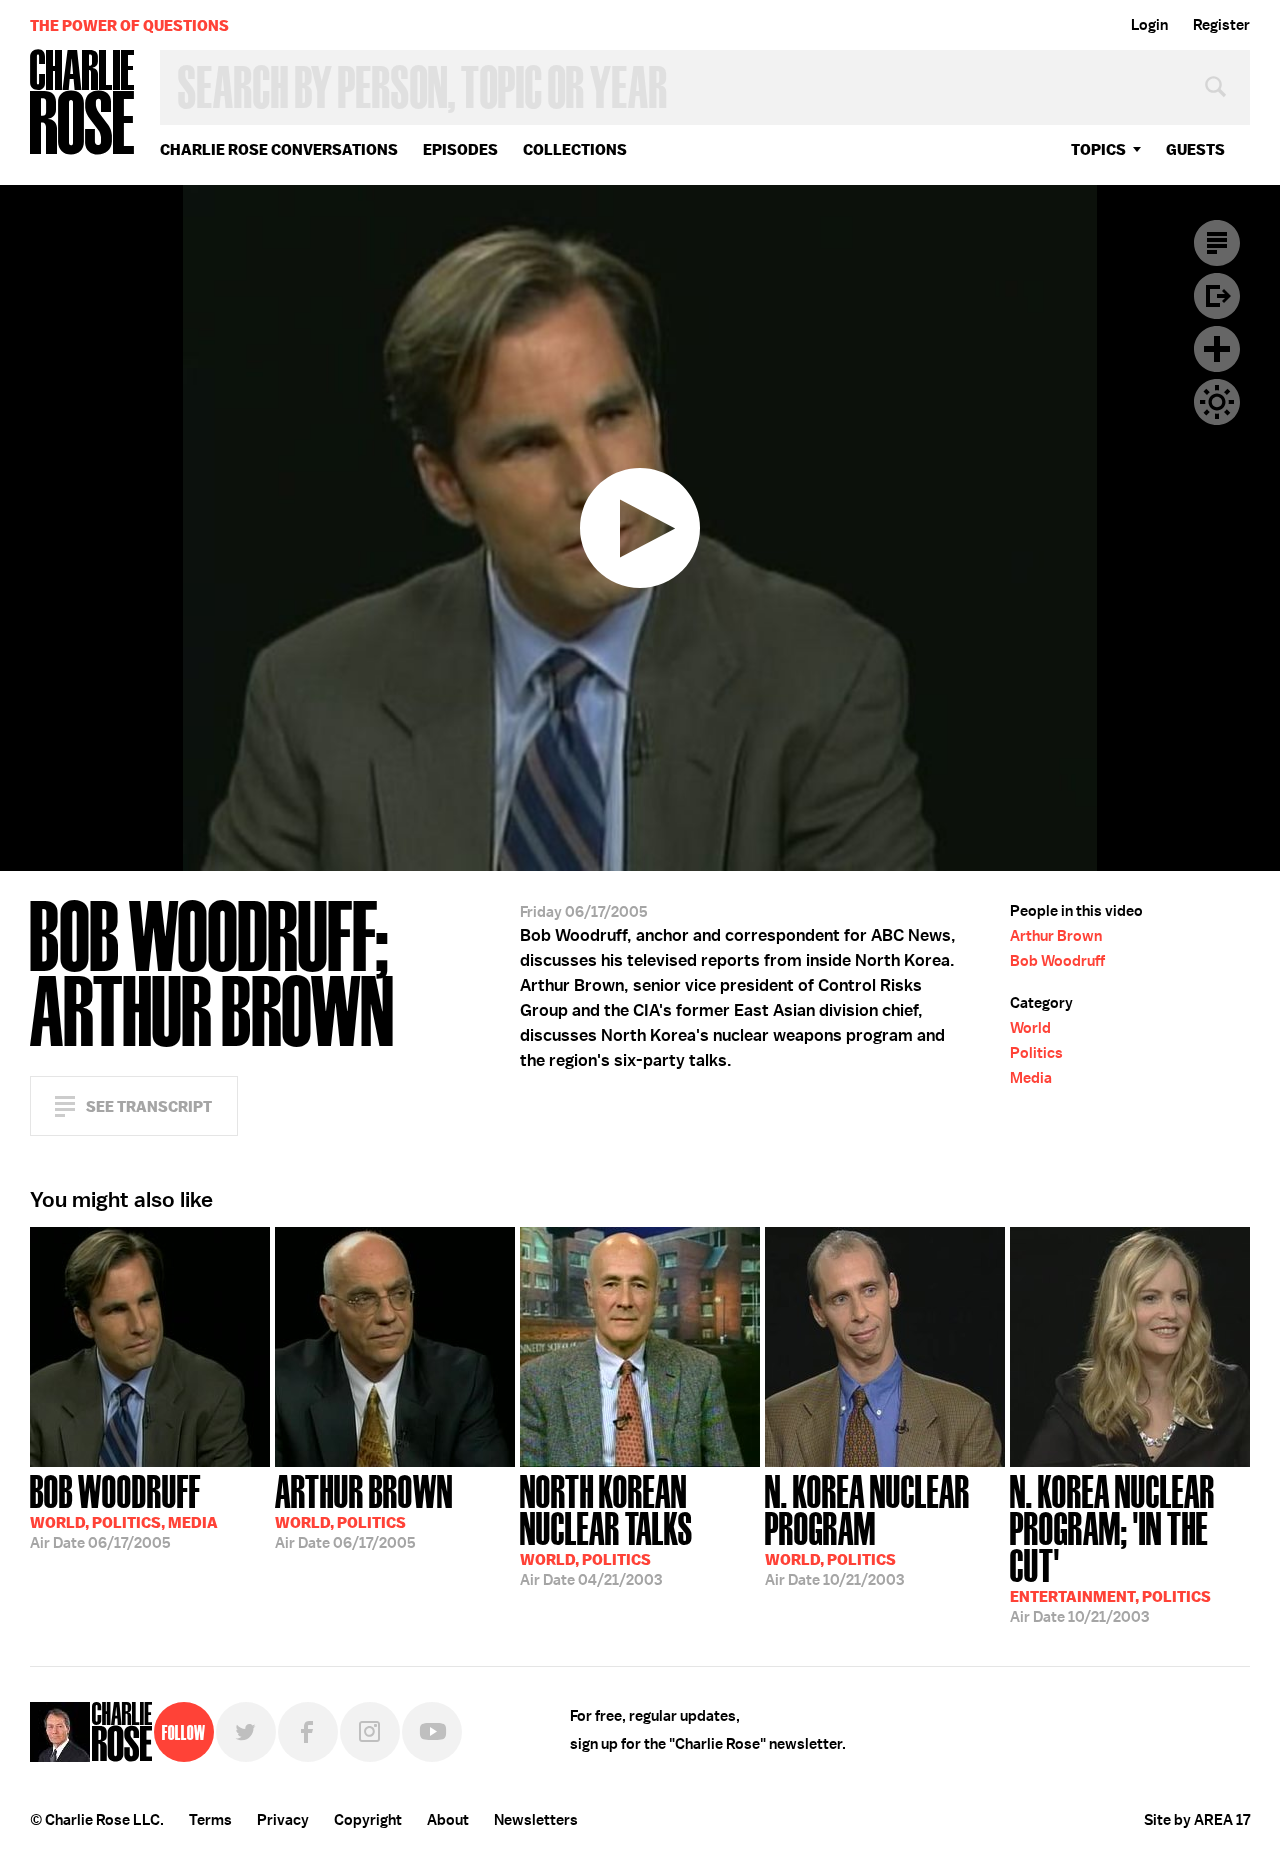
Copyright (368, 1820)
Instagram (370, 1732)
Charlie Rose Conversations (279, 149)
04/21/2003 (606, 1528)
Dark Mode (1217, 402)
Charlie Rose (83, 103)
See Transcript (149, 1106)
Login (1149, 25)
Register (1221, 25)
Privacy (283, 1820)
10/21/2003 (867, 1528)
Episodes (460, 149)
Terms (210, 1820)
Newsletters (536, 1820)
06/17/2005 (124, 1510)
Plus (1217, 349)
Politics (1036, 1053)
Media (1031, 1078)
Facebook (308, 1732)
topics (1098, 149)
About (448, 1820)
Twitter (246, 1732)
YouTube (432, 1732)
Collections (575, 149)
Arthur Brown (1056, 936)
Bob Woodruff (1057, 961)
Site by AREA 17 (1197, 1820)
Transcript (1217, 243)
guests (1195, 149)
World (1030, 1028)
